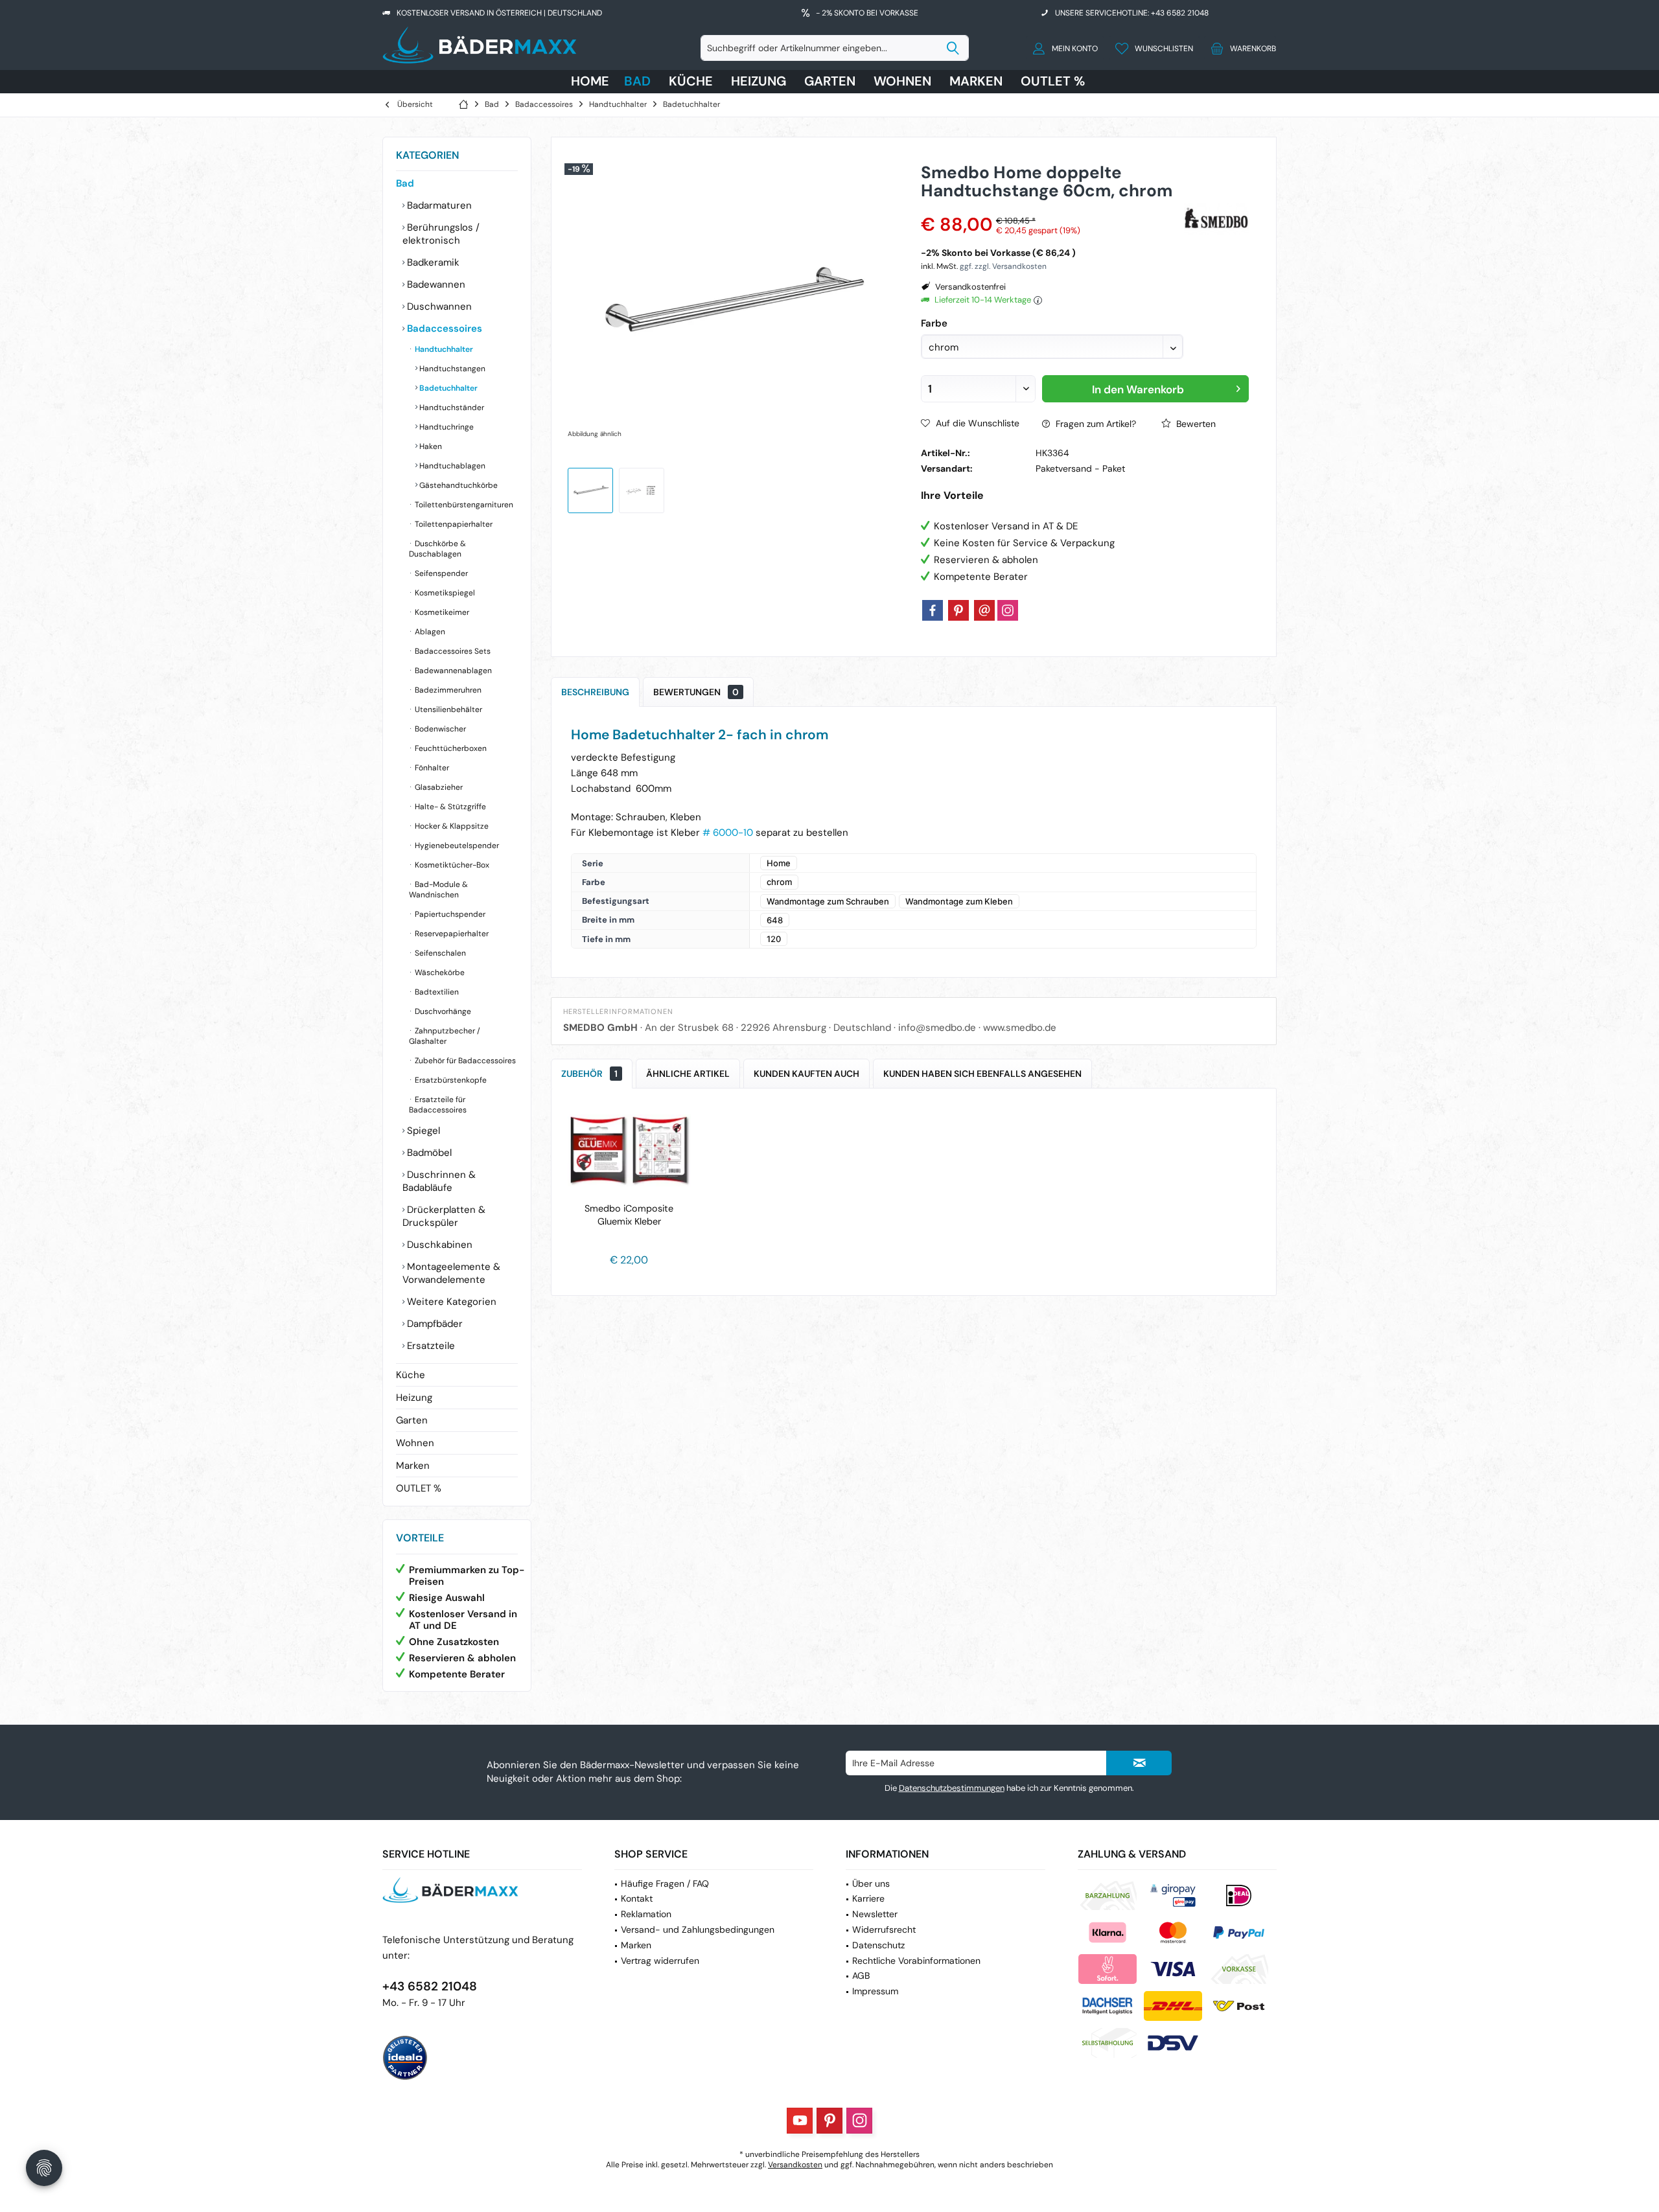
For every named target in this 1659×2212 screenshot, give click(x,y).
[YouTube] (800, 2121)
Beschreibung (595, 692)
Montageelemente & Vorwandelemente (451, 1273)
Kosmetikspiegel (444, 593)
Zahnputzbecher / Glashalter (445, 1036)
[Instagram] (1008, 610)
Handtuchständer (451, 408)
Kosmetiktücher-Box (451, 865)
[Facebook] (933, 610)
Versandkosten (795, 2165)
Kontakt (637, 1898)
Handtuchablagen (451, 466)
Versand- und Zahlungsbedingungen (698, 1930)
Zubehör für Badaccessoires (464, 1061)
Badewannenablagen (452, 671)
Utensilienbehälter (447, 709)
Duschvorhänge (442, 1011)
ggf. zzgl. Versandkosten (1003, 266)
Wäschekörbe (439, 973)
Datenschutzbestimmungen (952, 1788)
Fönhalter (431, 768)
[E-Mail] (984, 610)
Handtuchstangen (451, 369)
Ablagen (429, 632)
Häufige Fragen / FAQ (665, 1884)
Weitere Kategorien (450, 1302)
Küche (411, 1375)
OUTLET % (419, 1488)
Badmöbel (428, 1153)
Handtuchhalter (443, 349)
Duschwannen (438, 306)
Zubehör (589, 1074)
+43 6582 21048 (430, 1986)
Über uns (871, 1884)
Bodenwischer (439, 729)
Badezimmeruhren (447, 690)
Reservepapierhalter (451, 934)
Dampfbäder (434, 1324)
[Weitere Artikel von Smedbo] (1216, 219)
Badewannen (435, 284)
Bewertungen (696, 692)
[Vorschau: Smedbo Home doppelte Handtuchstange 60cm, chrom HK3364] (590, 490)
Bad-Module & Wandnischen (438, 890)
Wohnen (415, 1443)
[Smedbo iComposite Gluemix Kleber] (629, 1150)
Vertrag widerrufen (660, 1961)
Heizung (414, 1398)
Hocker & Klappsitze (451, 826)
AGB (861, 1976)
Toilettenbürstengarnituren (463, 505)
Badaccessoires (443, 328)
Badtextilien (436, 992)
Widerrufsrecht (884, 1930)
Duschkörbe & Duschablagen (437, 549)
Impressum (875, 1991)
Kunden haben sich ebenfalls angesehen (982, 1074)
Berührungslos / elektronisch (441, 234)
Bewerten (1195, 424)
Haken (430, 446)
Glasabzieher (438, 787)
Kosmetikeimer (441, 612)
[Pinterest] (958, 610)
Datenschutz (878, 1945)
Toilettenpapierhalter (453, 524)
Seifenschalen (439, 953)
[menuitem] (1240, 48)
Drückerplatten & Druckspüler (444, 1216)
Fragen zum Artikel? (1095, 424)
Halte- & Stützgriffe (449, 807)
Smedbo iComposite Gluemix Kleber (629, 1215)
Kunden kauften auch (806, 1074)
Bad (405, 183)
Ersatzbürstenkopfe (450, 1080)
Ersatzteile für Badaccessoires (438, 1105)
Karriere (868, 1898)
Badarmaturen (438, 205)
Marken (413, 1466)
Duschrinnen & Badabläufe (439, 1181)
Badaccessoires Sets (452, 651)
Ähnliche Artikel (688, 1074)
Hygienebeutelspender (456, 846)
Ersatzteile (430, 1346)
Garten (412, 1420)
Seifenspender (440, 573)
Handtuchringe (446, 427)
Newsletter (875, 1914)
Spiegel (422, 1131)
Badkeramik (432, 262)
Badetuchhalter (447, 388)
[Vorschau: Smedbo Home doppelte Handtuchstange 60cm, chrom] (642, 490)
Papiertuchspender (449, 914)
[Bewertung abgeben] (1051, 208)
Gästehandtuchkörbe (458, 485)
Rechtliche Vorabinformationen (916, 1961)
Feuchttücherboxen (450, 748)
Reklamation (646, 1914)
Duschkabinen (438, 1245)
